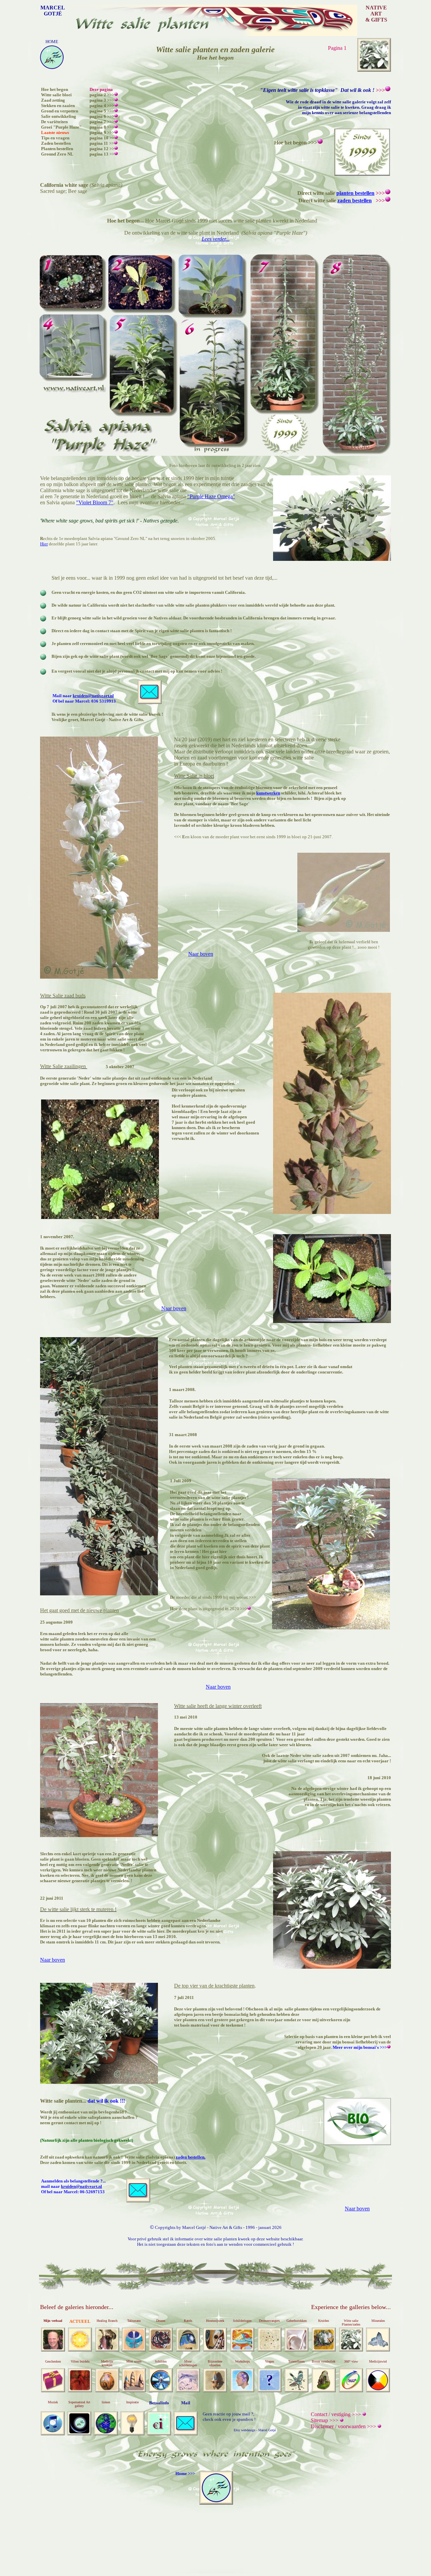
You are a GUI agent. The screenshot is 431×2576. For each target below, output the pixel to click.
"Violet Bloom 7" (95, 502)
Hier (44, 544)
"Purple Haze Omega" (211, 496)
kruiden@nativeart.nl (93, 696)
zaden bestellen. (191, 2157)
